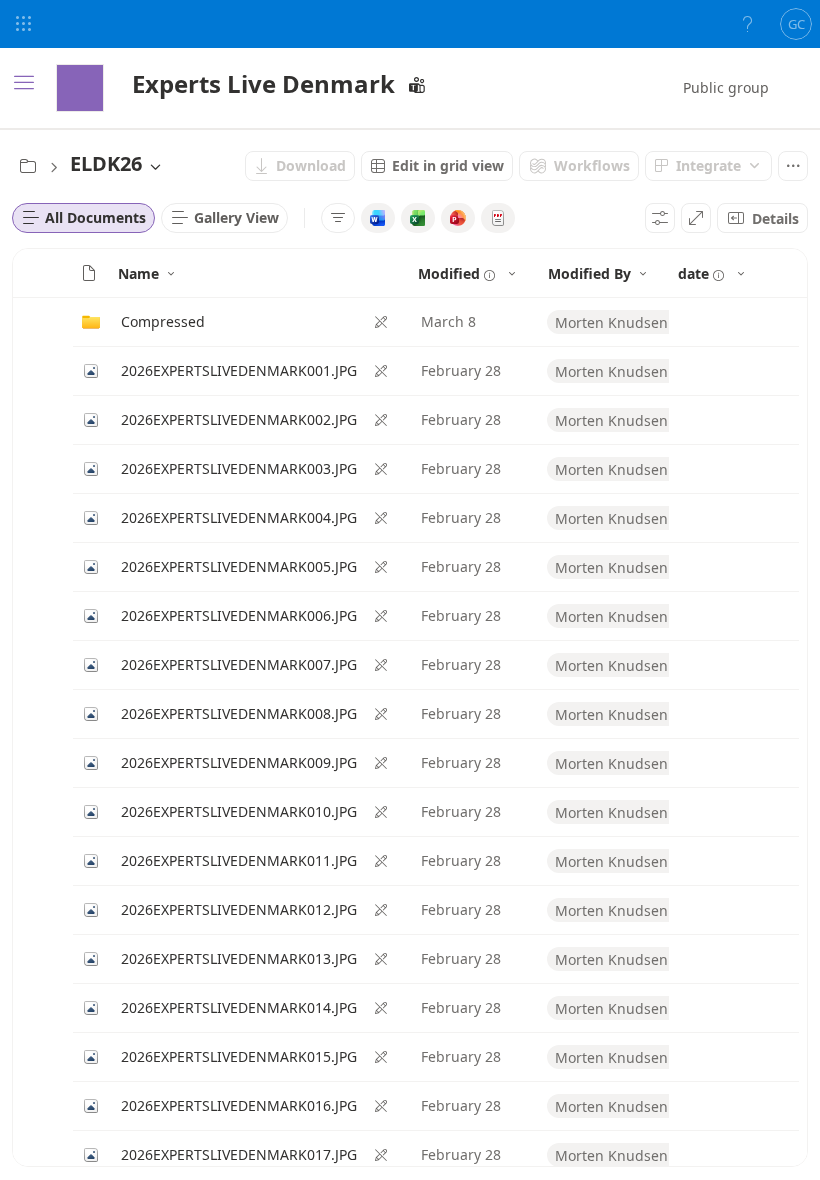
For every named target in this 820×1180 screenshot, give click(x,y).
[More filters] (338, 218)
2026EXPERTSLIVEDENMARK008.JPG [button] (239, 713)
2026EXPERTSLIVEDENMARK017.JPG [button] (239, 1154)
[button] (89, 273)
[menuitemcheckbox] (378, 218)
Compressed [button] (163, 321)
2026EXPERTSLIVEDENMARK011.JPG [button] (239, 860)
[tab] (83, 218)
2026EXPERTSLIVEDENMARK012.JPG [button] (239, 909)
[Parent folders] (28, 166)
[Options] (660, 218)
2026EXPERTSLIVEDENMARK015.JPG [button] (239, 1056)
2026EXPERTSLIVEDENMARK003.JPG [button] (239, 468)
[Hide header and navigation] (696, 218)
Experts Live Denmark (263, 83)
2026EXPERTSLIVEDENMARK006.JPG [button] (239, 615)
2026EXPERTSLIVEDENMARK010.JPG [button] (239, 811)
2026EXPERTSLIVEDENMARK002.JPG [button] (239, 419)
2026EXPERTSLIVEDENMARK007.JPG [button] (239, 664)
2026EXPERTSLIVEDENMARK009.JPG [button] (239, 762)
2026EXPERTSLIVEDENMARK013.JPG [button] (239, 958)
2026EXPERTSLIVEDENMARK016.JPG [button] (239, 1105)
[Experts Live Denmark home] (80, 88)
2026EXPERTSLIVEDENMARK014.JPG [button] (239, 1007)
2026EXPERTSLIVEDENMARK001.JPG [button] (239, 370)
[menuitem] (300, 166)
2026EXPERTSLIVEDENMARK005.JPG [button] (239, 566)
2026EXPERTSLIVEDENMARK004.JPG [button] (239, 517)
